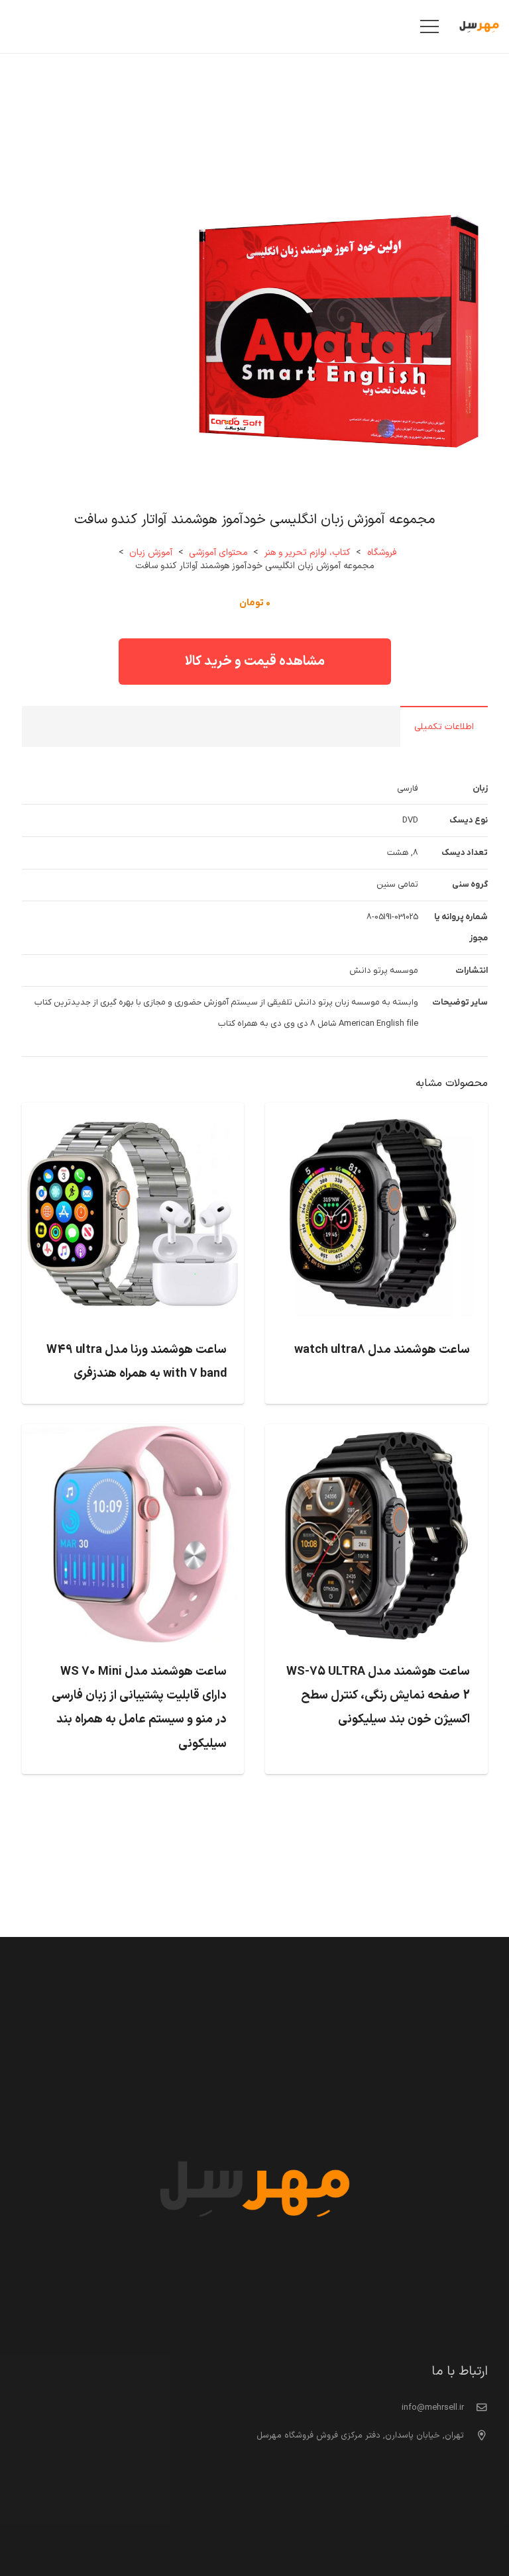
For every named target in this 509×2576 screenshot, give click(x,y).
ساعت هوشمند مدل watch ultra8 (382, 1350)
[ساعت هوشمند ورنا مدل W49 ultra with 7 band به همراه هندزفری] (133, 1113)
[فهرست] (430, 26)
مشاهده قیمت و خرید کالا (255, 662)
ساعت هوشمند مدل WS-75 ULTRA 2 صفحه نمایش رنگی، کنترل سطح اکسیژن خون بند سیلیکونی (378, 1696)
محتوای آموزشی (218, 553)
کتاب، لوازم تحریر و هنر (308, 553)
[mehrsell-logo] (479, 27)
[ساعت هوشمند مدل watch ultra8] (376, 1113)
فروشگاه (382, 553)
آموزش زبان (151, 553)
